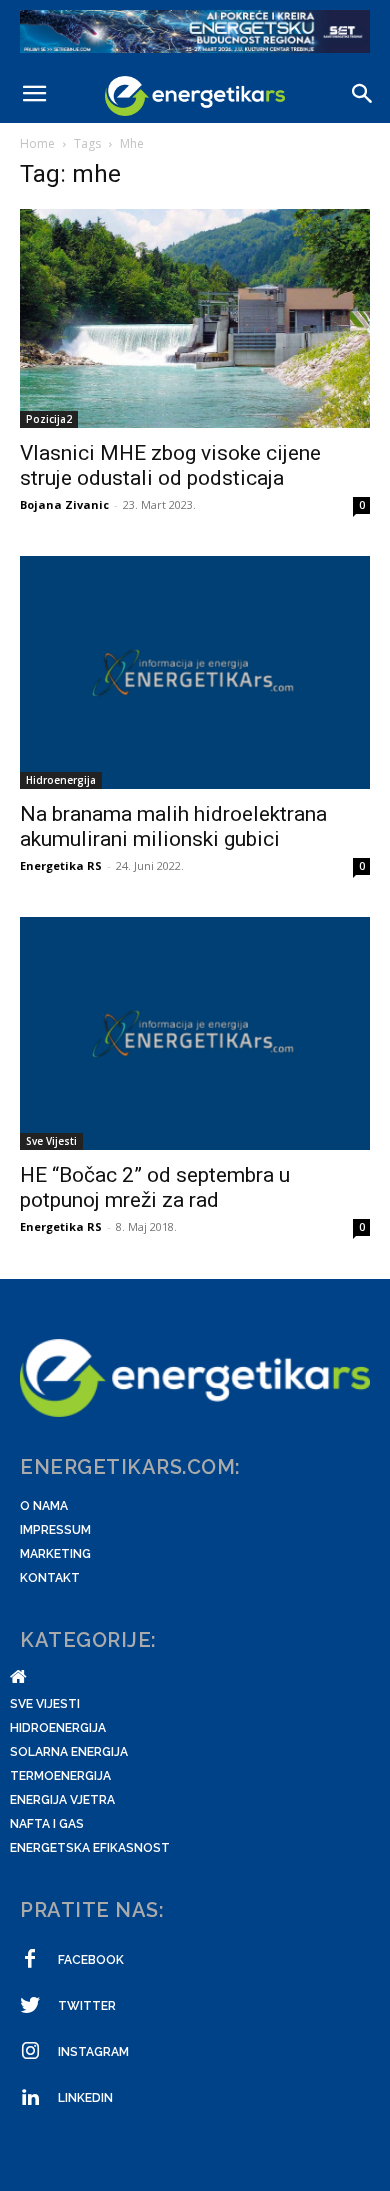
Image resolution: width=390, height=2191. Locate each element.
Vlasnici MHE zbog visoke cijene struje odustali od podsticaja (170, 465)
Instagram (93, 2052)
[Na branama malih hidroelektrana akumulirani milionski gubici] (195, 672)
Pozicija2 (49, 419)
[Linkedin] (30, 2098)
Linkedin (85, 2098)
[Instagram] (30, 2052)
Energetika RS (61, 865)
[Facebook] (30, 1960)
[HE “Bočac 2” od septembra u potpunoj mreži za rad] (195, 1033)
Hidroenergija (61, 780)
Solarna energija (69, 1752)
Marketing (55, 1554)
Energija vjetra (62, 1800)
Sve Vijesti (51, 1141)
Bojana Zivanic (64, 504)
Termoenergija (60, 1776)
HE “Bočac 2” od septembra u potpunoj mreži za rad (155, 1187)
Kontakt (50, 1578)
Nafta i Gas (47, 1824)
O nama (44, 1506)
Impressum (55, 1530)
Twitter (87, 2006)
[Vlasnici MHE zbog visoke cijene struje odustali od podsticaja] (195, 318)
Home (37, 143)
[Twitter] (30, 2006)
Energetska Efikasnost (90, 1848)
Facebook (91, 1960)
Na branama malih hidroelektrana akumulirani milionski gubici (173, 826)
